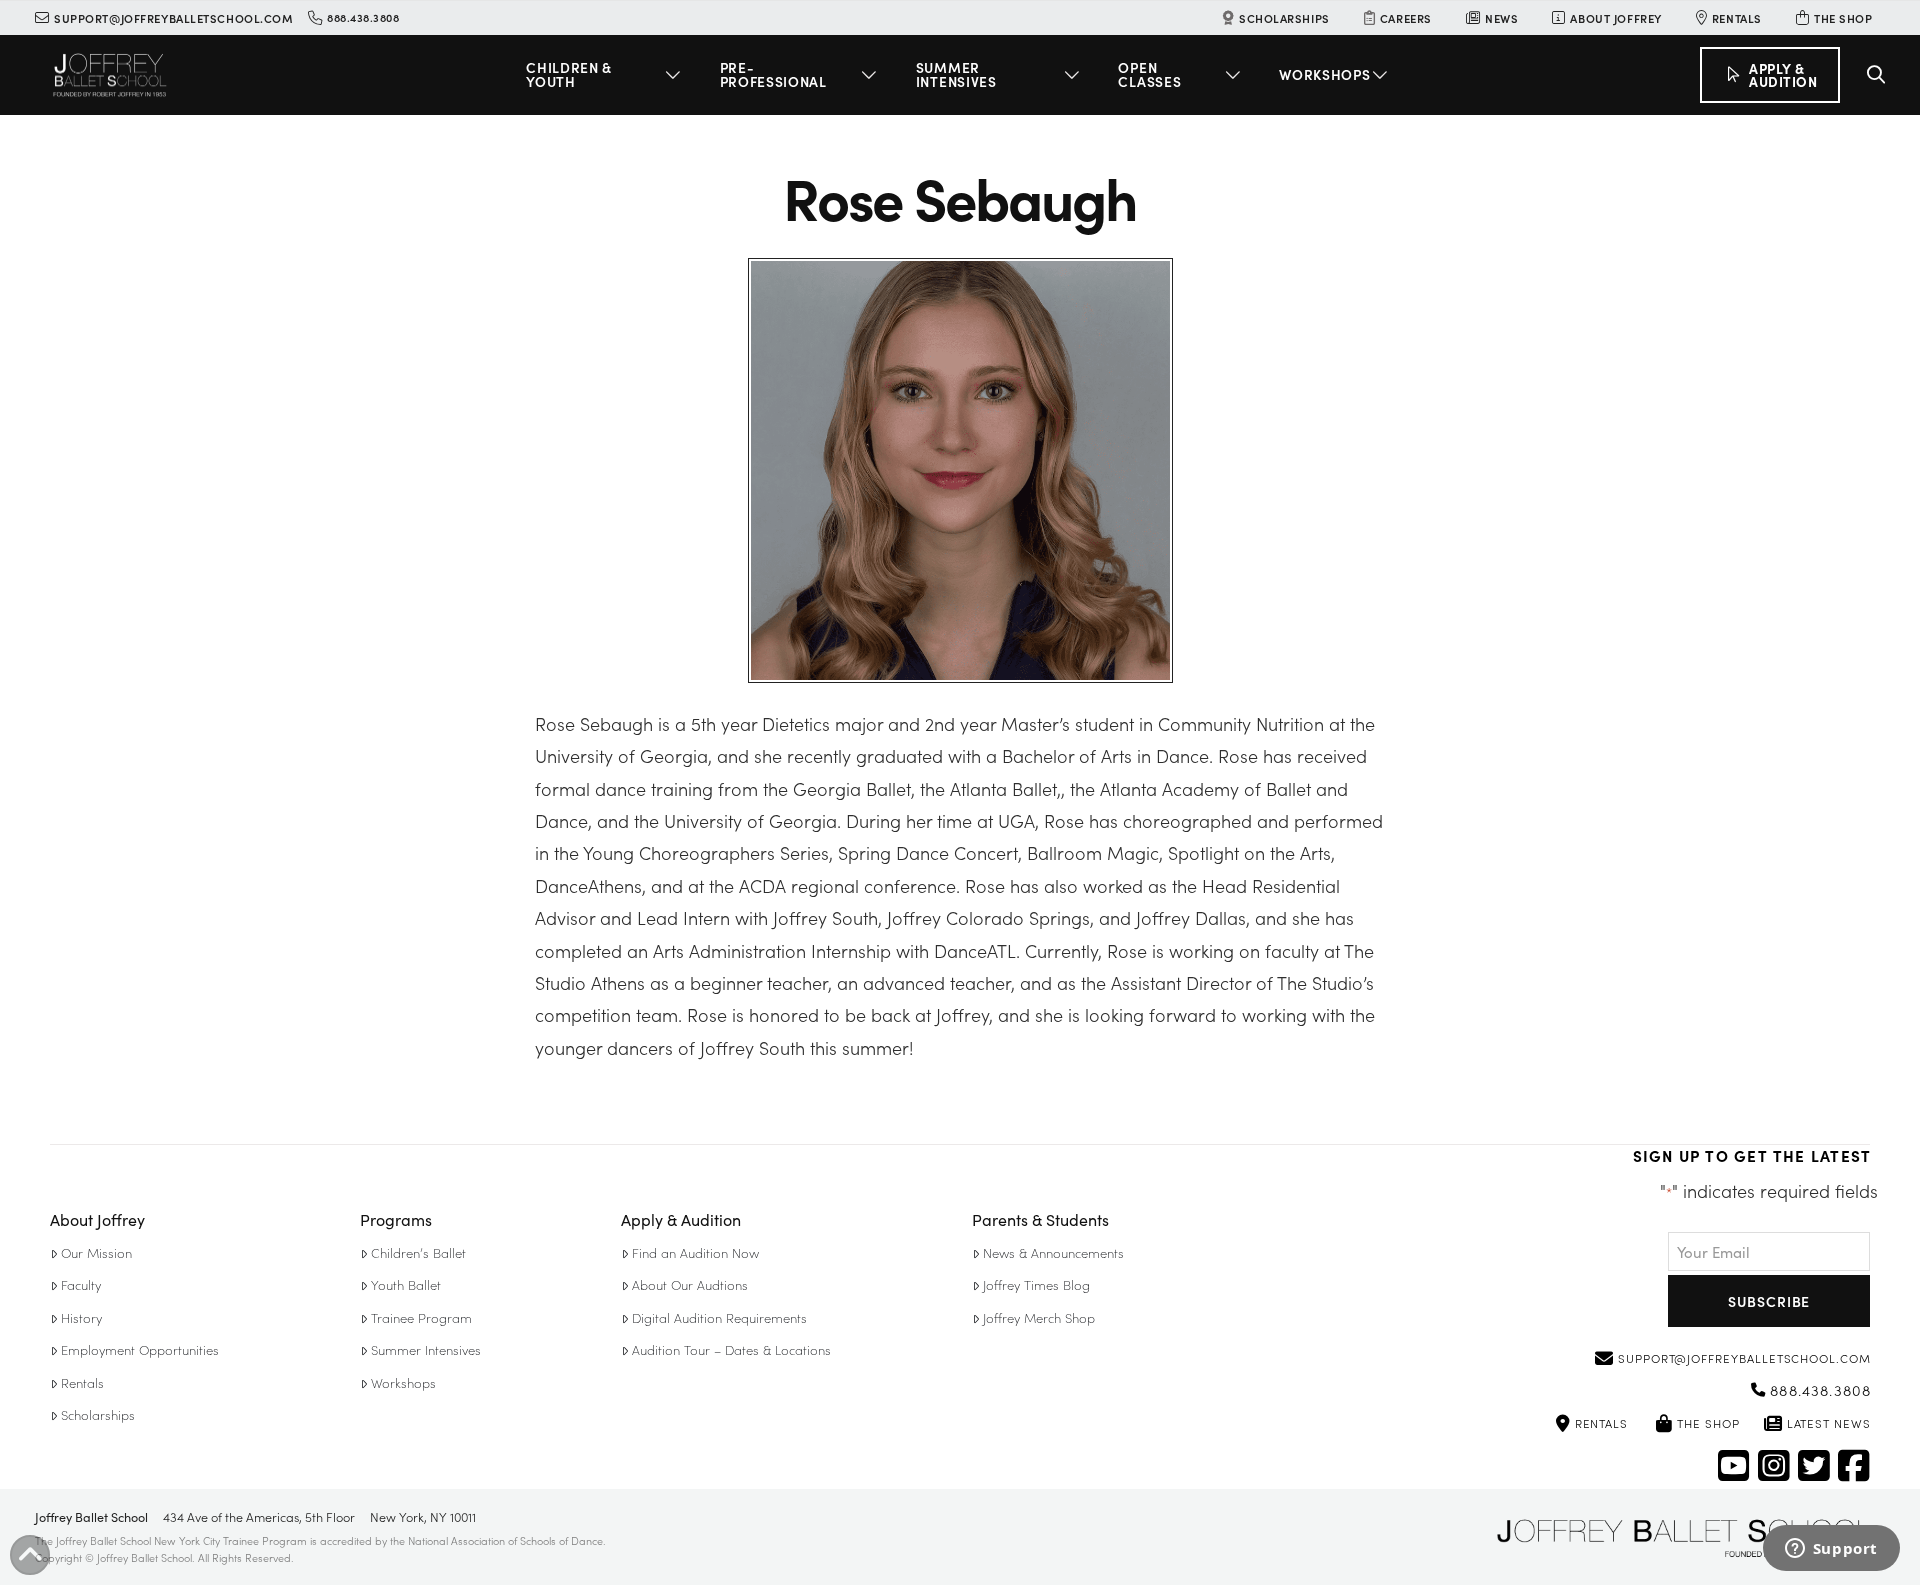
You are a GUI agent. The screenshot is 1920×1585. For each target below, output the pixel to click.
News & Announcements (1053, 1252)
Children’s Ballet (418, 1252)
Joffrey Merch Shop (1039, 1317)
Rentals (82, 1382)
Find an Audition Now (695, 1252)
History (81, 1317)
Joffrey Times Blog (1036, 1284)
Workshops (403, 1382)
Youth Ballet (406, 1284)
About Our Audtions (690, 1284)
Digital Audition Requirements (719, 1317)
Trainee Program (421, 1317)
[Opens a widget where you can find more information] (1831, 1550)
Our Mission (96, 1252)
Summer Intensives (426, 1349)
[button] (606, 75)
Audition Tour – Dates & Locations (731, 1349)
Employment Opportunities (140, 1349)
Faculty (81, 1284)
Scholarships (98, 1414)
